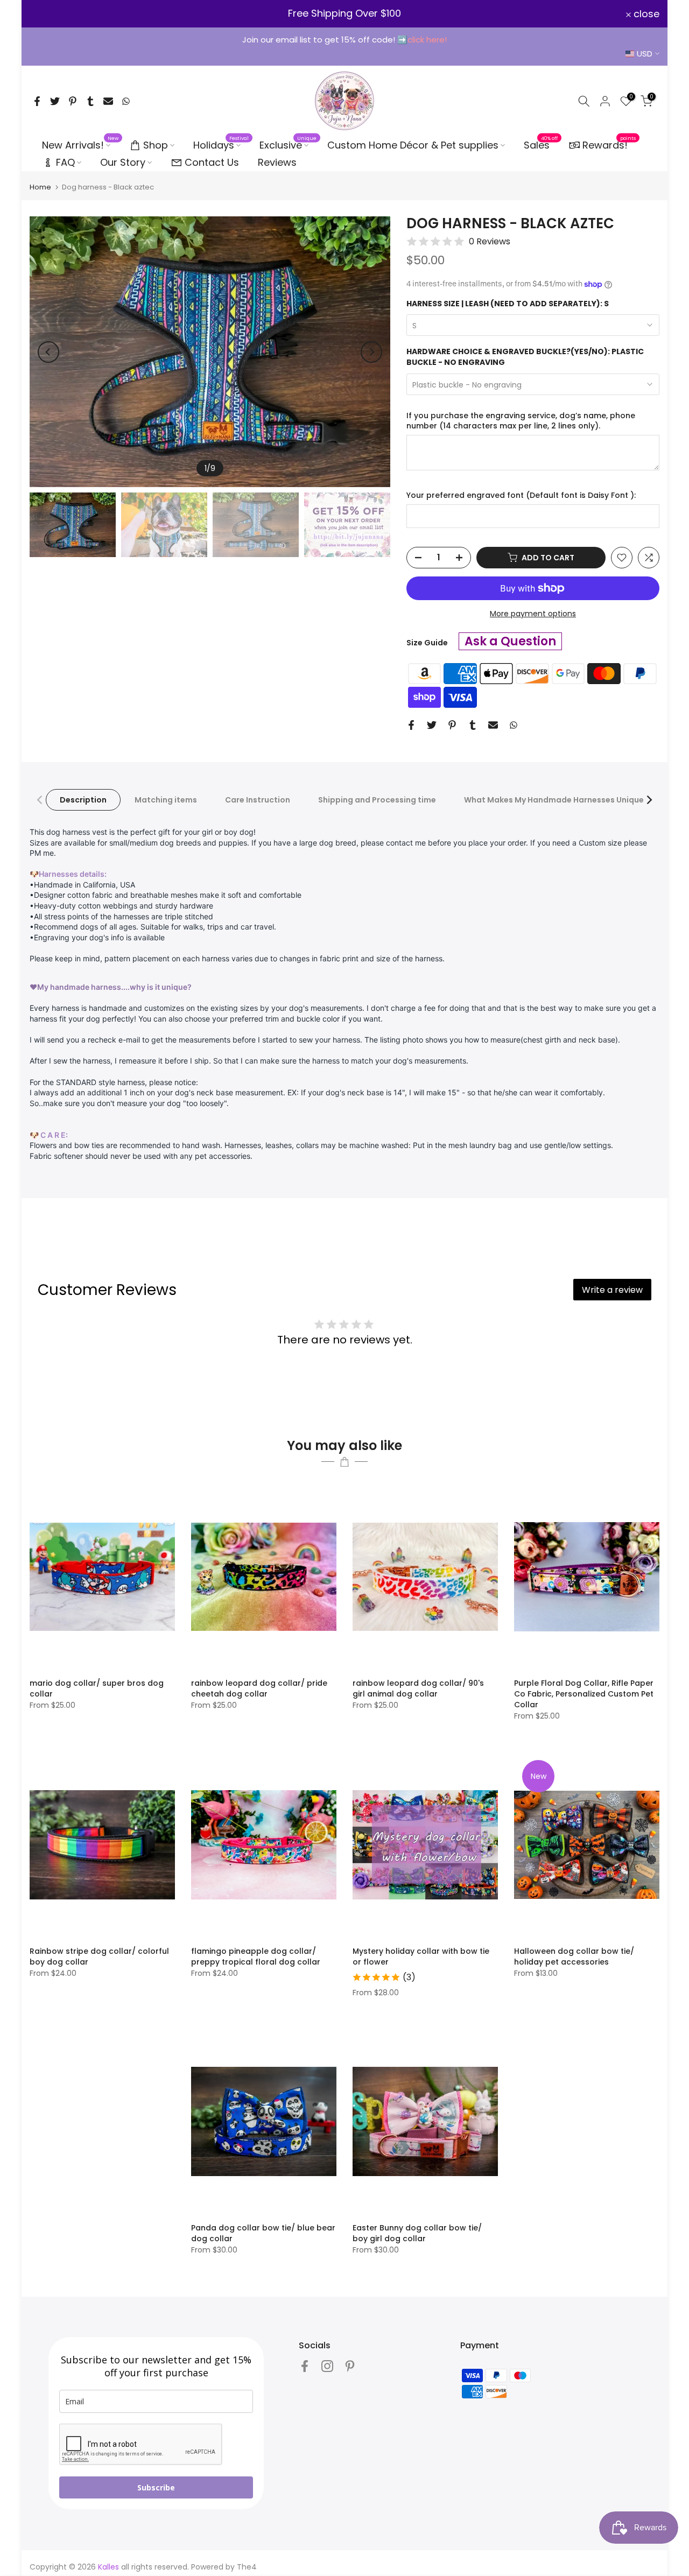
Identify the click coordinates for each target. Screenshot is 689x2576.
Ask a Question (510, 641)
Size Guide (427, 643)
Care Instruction (258, 800)
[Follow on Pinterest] (350, 2366)
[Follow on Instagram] (327, 2366)
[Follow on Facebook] (305, 2366)
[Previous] (48, 352)
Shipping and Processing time (377, 800)
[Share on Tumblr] (90, 101)
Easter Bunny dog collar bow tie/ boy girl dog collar (417, 2233)
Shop (156, 145)
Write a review (612, 1290)
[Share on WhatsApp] (126, 101)
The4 (247, 2567)
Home (40, 187)
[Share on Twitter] (55, 101)
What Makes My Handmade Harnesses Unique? (556, 800)
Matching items (166, 800)
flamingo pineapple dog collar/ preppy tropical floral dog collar (256, 1956)
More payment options (533, 614)
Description (83, 800)
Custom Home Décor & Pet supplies (413, 145)
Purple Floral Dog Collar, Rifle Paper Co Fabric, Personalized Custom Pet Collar (584, 1694)
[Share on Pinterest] (73, 101)
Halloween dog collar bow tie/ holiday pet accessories (574, 1956)
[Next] (371, 352)
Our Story (123, 162)
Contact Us (212, 162)
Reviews (277, 162)
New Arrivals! (80, 145)
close (49, 14)
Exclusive (288, 145)
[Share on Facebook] (37, 101)
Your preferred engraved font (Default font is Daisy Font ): (521, 495)
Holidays (221, 145)
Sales (541, 145)
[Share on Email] (108, 101)
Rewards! (609, 144)
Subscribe (156, 2487)
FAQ (65, 162)
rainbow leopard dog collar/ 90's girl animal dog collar (418, 1688)
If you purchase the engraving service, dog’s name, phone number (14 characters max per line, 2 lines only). (521, 421)
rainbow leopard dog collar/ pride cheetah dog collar (259, 1688)
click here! (427, 40)
